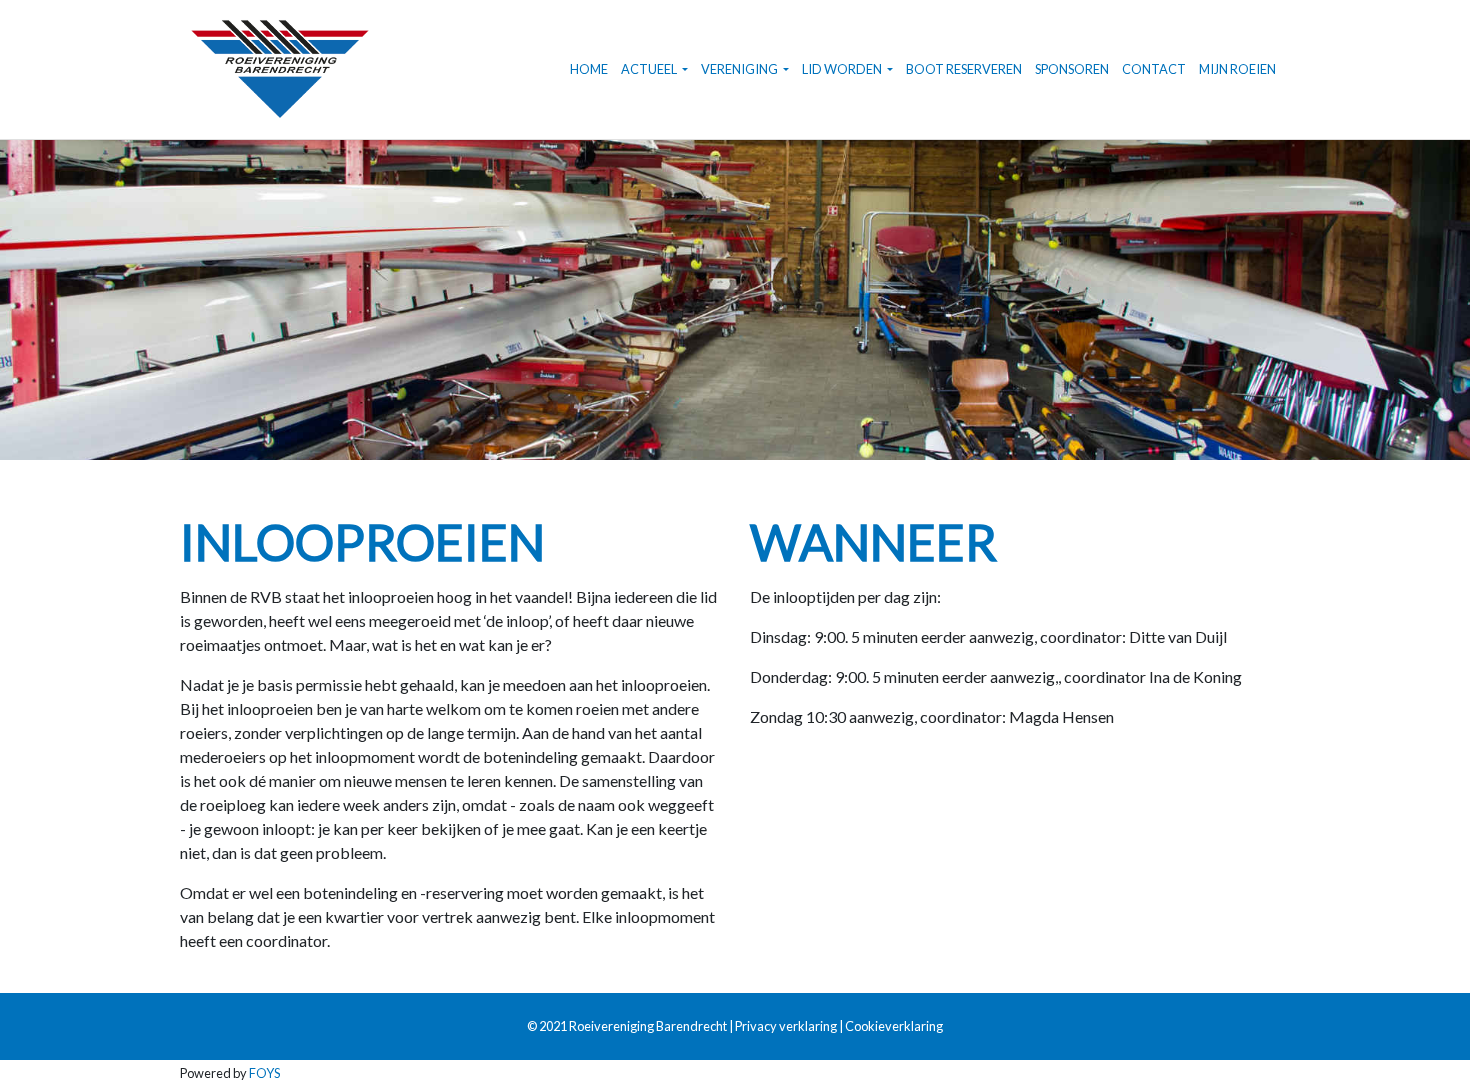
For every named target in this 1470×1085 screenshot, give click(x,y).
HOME (589, 69)
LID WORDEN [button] (843, 69)
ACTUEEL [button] (650, 69)
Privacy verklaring (786, 1026)
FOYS (264, 1073)
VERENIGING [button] (740, 69)
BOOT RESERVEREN (964, 69)
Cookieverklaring (894, 1026)
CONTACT (1154, 69)
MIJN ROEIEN (1237, 69)
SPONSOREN (1072, 69)
